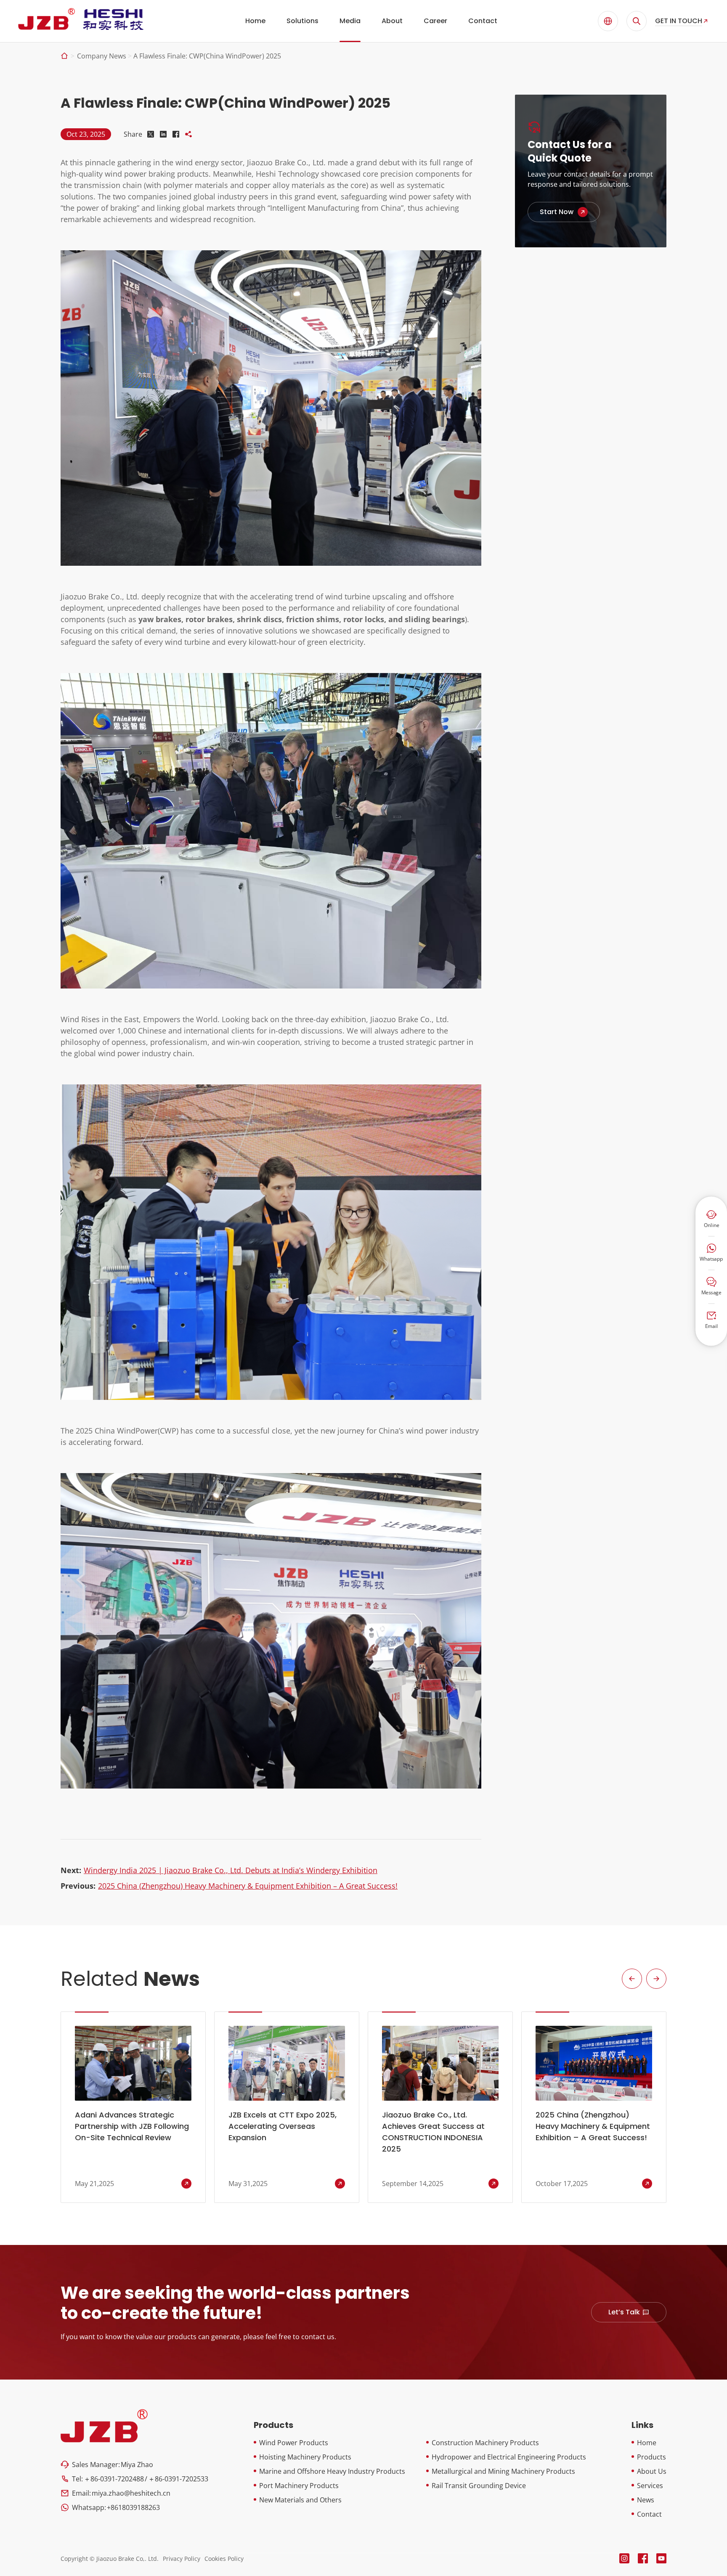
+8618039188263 (133, 2507)
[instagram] (624, 2558)
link (564, 212)
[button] (632, 1979)
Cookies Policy (224, 2559)
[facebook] (643, 2558)
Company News (102, 56)
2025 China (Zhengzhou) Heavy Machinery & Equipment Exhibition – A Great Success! (248, 1886)
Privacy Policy (182, 2559)
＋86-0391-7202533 (178, 2479)
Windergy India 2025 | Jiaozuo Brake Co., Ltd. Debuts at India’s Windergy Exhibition (231, 1870)
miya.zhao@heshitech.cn (131, 2493)
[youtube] (661, 2558)
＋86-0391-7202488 (114, 2479)
